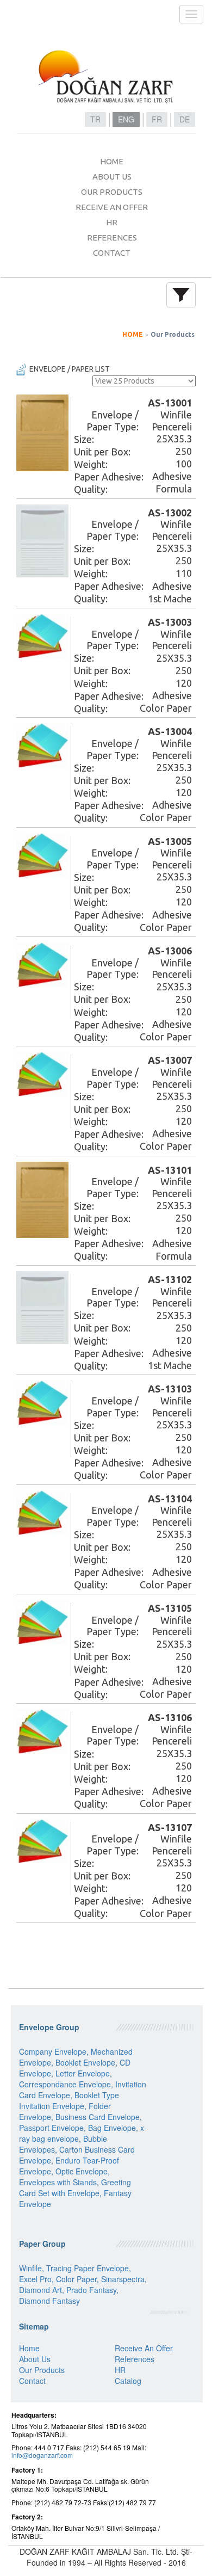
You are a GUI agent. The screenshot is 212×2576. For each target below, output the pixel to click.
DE (185, 119)
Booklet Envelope (85, 2062)
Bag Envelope (112, 2128)
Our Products (173, 334)
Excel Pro (35, 2279)
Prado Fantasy (91, 2290)
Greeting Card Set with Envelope (75, 2187)
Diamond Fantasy (49, 2301)
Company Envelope (53, 2051)
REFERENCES (112, 238)
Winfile (30, 2268)
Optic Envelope (82, 2171)
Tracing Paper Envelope (88, 2268)
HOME (112, 161)
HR (112, 222)
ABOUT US (112, 177)
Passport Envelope (51, 2128)
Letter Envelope (83, 2073)
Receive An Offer (144, 2348)
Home (29, 2348)
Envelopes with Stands (58, 2182)
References (135, 2359)
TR (95, 119)
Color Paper (76, 2279)
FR (157, 119)
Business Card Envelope (98, 2117)
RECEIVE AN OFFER (112, 207)
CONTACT (112, 253)
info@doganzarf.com (42, 2455)
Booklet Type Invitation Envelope (69, 2100)
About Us (35, 2359)
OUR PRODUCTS (112, 192)
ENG (126, 119)
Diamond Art (40, 2290)
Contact (32, 2381)
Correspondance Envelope (65, 2084)
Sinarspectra (123, 2279)
